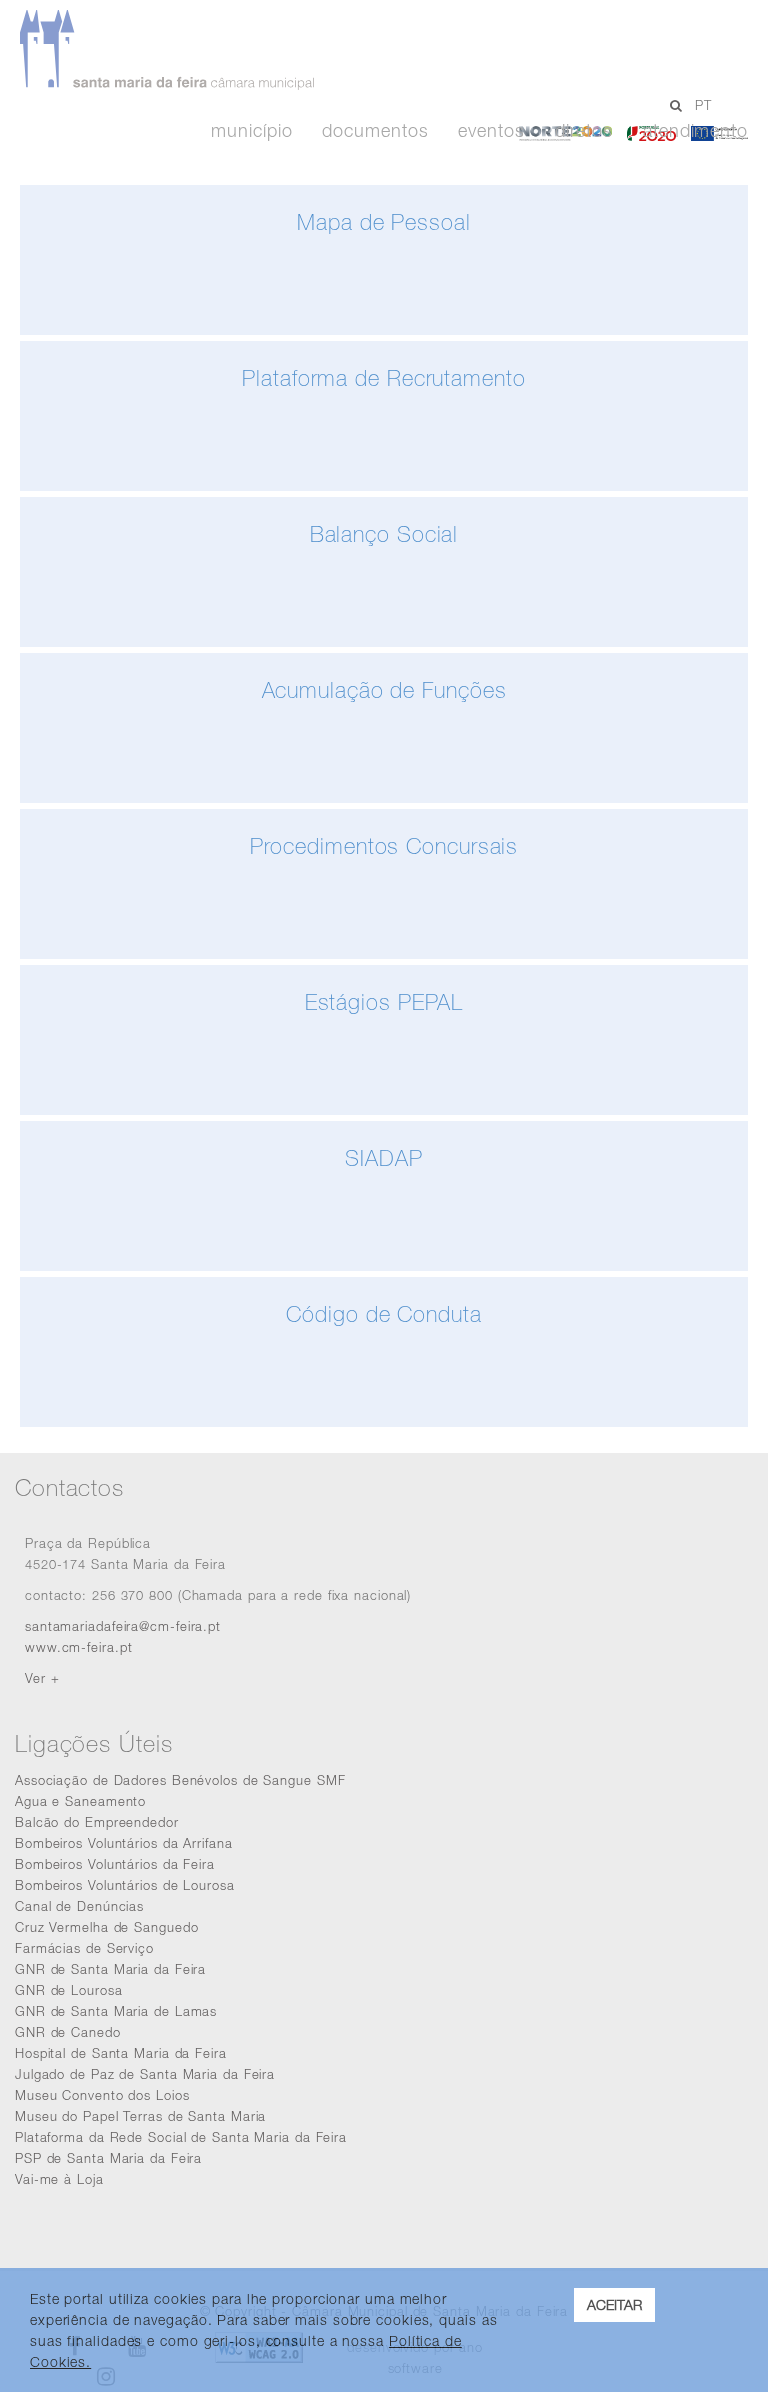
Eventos (491, 131)
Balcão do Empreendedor (97, 1822)
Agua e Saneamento (80, 1801)
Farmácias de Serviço (84, 1948)
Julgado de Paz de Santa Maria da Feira (145, 2074)
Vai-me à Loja (59, 2179)
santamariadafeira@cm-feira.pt (123, 1626)
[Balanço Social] (384, 642)
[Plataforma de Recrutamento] (384, 486)
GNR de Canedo (68, 2032)
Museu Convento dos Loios (102, 2095)
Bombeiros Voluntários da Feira (115, 1864)
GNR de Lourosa (69, 1990)
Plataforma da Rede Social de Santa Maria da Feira (181, 2137)
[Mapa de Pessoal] (384, 330)
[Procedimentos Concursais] (384, 954)
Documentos (375, 131)
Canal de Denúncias (79, 1906)
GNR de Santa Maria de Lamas (116, 2011)
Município (251, 131)
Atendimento (695, 131)
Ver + (42, 1678)
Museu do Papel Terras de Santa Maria (140, 2116)
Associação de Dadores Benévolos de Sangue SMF (180, 1780)
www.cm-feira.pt (79, 1647)
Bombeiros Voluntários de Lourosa (125, 1885)
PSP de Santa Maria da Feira (108, 2158)
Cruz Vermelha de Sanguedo (107, 1927)
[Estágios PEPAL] (384, 1110)
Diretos (584, 131)
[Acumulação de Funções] (384, 798)
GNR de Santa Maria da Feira (110, 1969)
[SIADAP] (384, 1266)
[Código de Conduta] (384, 1422)
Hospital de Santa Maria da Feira (121, 2053)
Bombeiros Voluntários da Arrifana (124, 1843)
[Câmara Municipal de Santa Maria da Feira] (353, 50)
